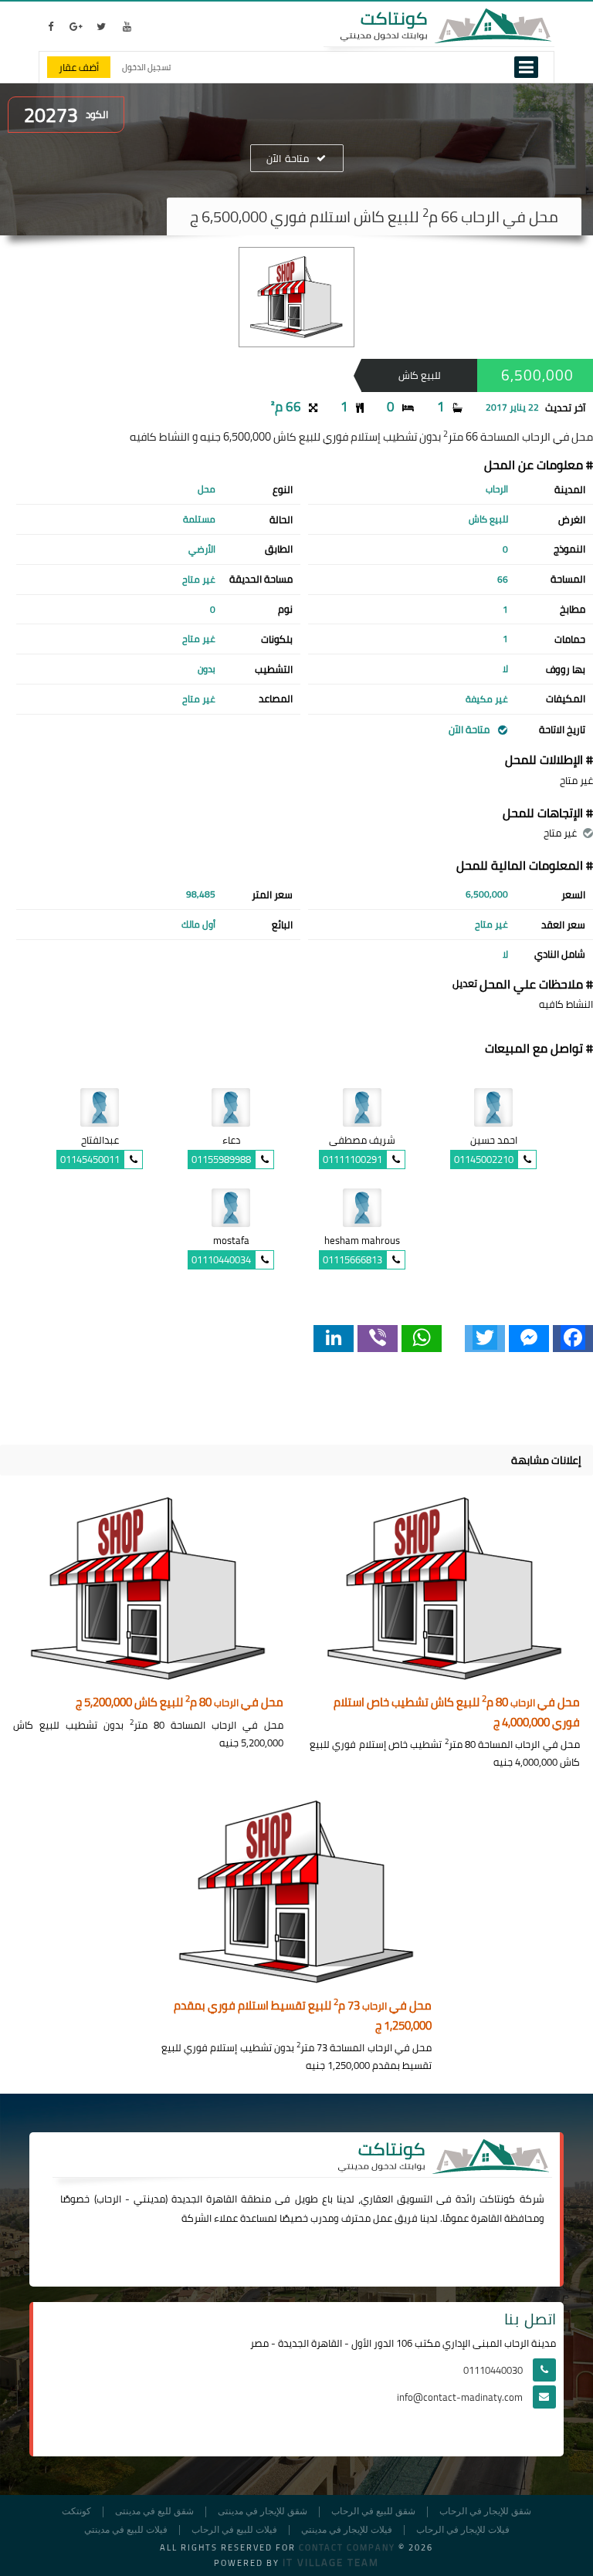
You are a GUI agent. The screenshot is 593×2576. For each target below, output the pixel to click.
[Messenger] (529, 1339)
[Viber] (378, 1339)
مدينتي (149, 2199)
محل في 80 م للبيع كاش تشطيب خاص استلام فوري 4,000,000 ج (457, 1713)
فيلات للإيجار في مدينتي (347, 2530)
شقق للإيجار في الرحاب (485, 2512)
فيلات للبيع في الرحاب (234, 2530)
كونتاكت (497, 2199)
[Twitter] (485, 1339)
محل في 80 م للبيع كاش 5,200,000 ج (180, 1703)
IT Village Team (331, 2562)
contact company (347, 2547)
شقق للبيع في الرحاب (373, 2512)
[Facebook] (573, 1339)
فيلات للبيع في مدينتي (126, 2530)
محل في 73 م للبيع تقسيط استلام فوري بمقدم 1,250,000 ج (303, 2016)
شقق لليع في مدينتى (154, 2512)
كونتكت (76, 2512)
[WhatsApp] (422, 1339)
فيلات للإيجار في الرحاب (463, 2530)
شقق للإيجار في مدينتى (263, 2512)
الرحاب (109, 2199)
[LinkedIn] (334, 1339)
